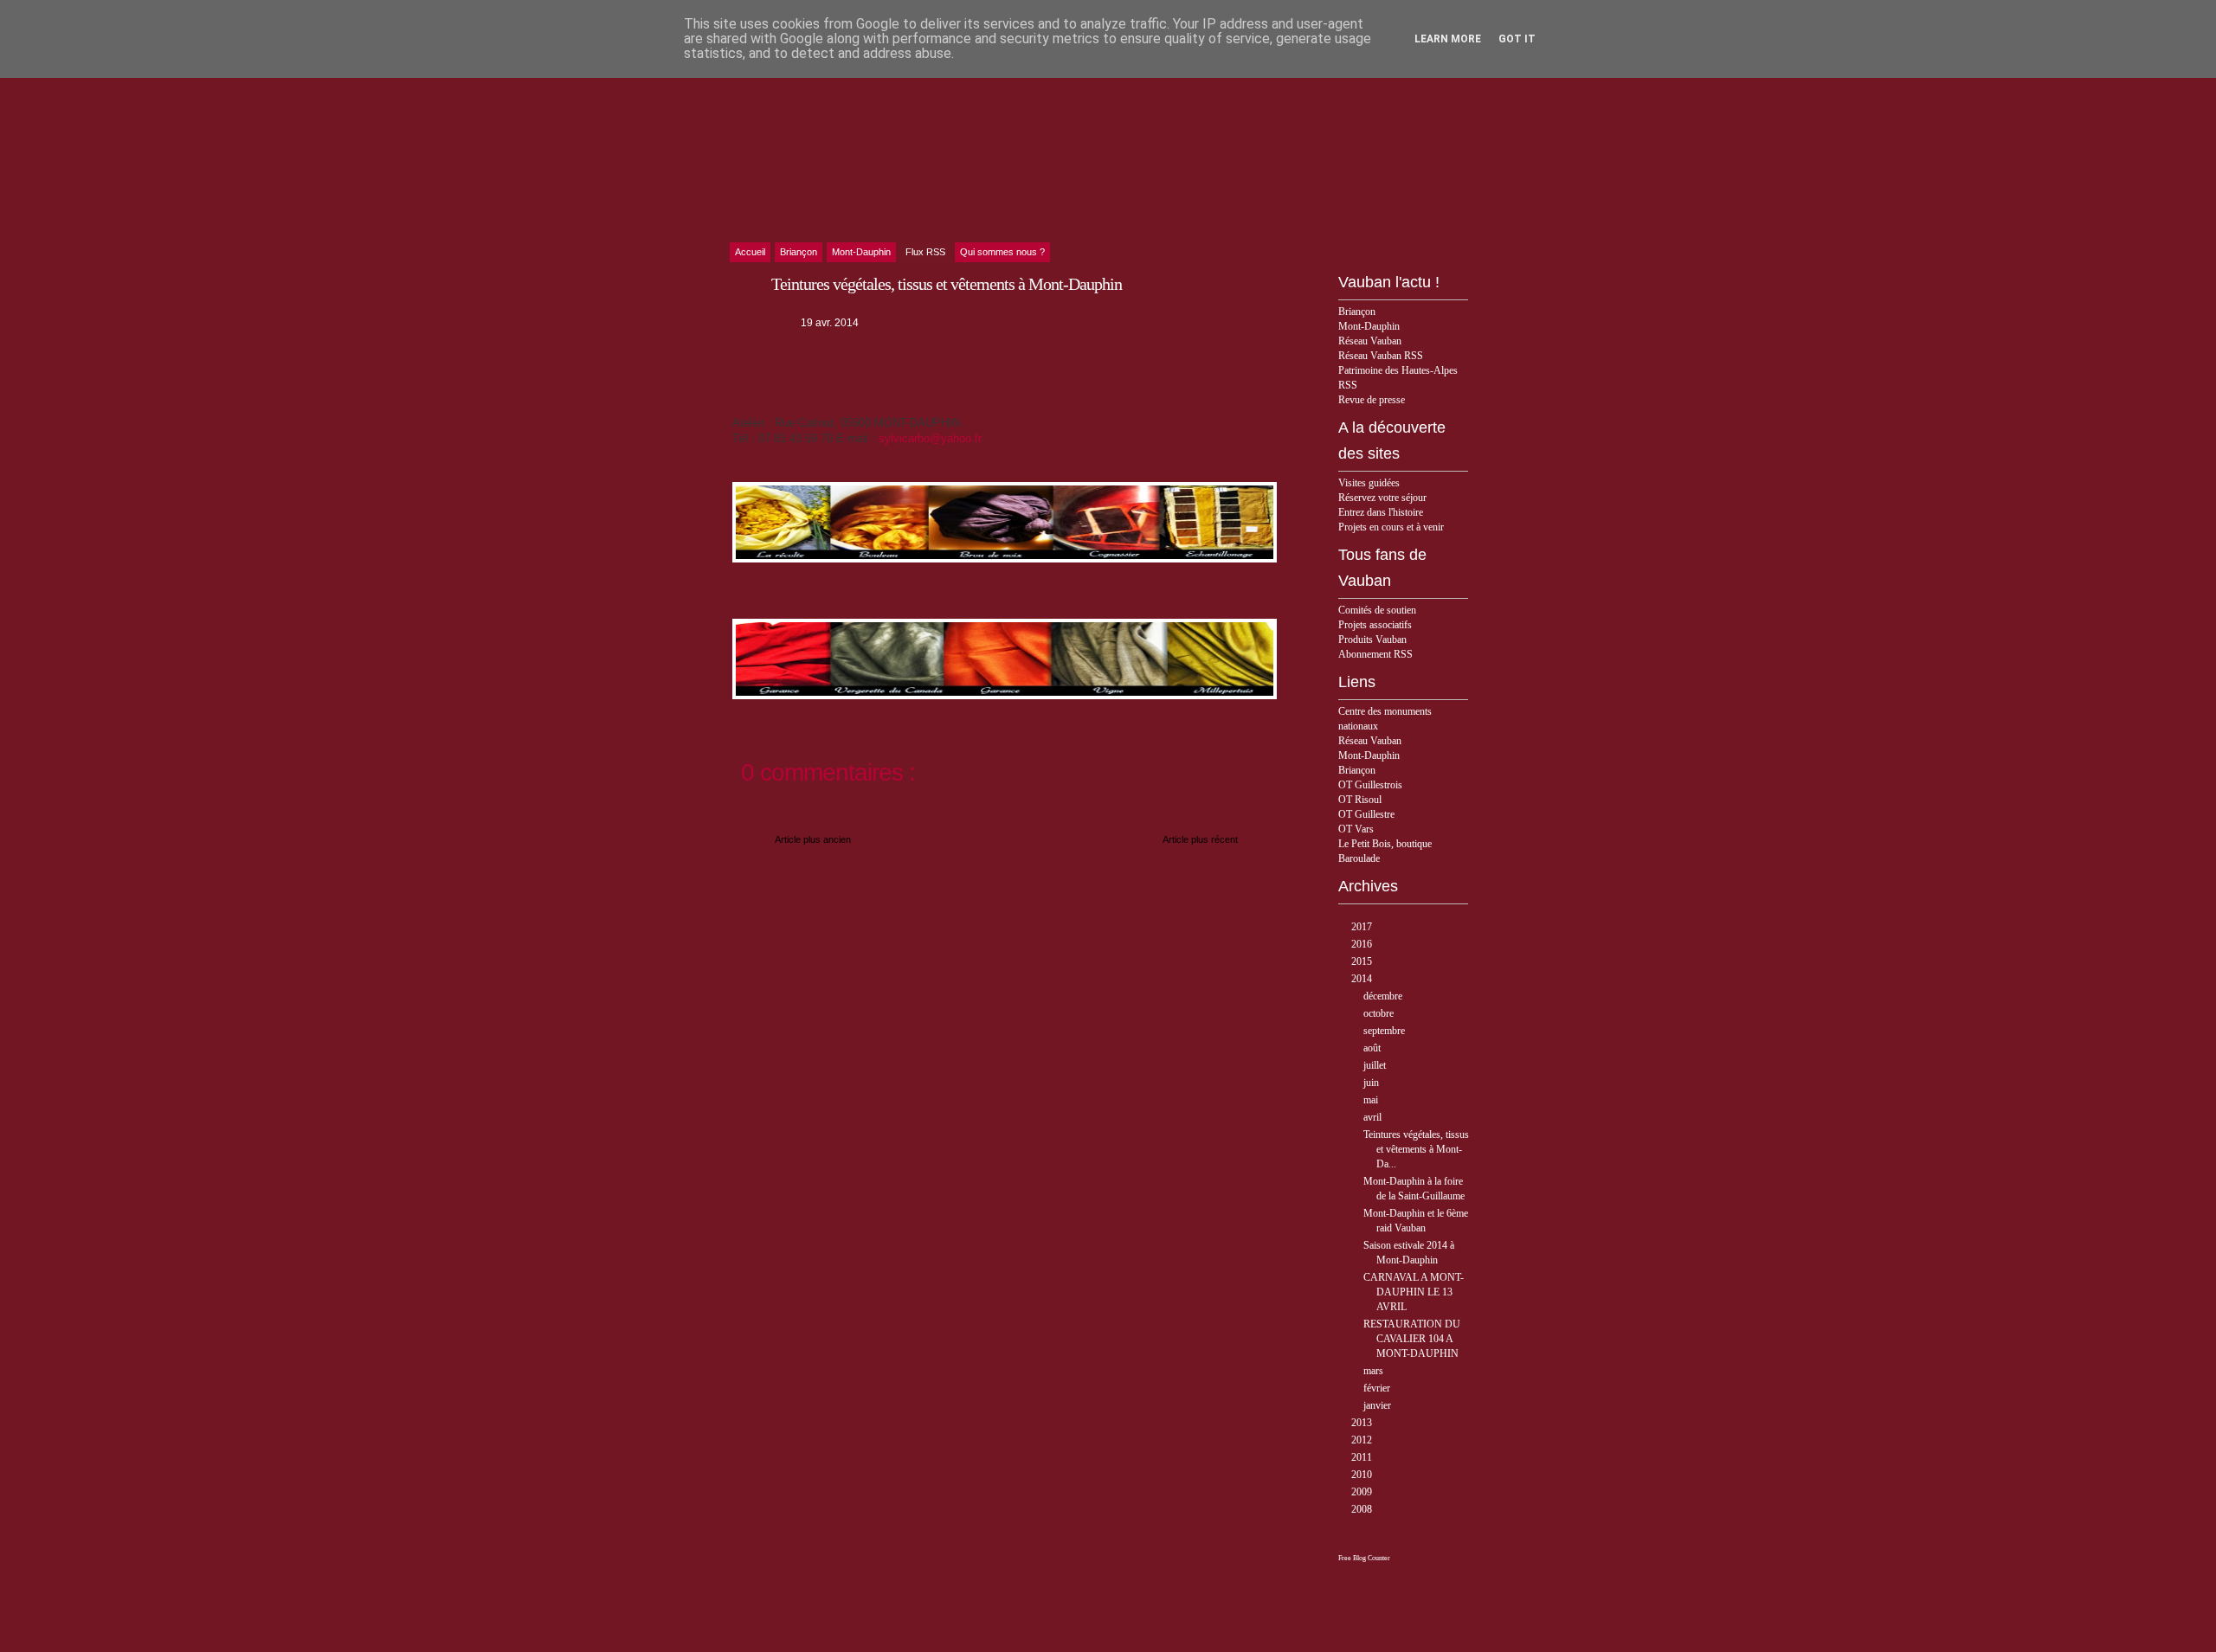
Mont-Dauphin (1369, 326)
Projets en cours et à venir (1391, 527)
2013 (1363, 1423)
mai (1372, 1100)
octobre (1380, 1013)
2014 (1363, 979)
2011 (1363, 1457)
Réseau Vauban (1370, 341)
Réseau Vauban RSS (1381, 356)
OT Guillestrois (1370, 785)
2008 (1363, 1509)
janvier (1379, 1405)
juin (1372, 1083)
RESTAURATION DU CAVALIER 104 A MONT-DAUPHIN (1412, 1339)
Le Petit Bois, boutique (1385, 844)
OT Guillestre (1366, 814)
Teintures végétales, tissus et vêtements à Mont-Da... (1416, 1149)
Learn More (1448, 39)
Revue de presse (1372, 400)
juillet (1376, 1065)
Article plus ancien (813, 839)
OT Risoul (1360, 800)
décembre (1384, 996)
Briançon (1357, 312)
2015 (1363, 961)
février (1378, 1388)
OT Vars (1356, 829)
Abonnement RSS (1375, 654)
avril (1374, 1117)
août (1373, 1048)
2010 (1363, 1475)
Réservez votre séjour (1382, 498)
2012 (1363, 1440)
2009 (1363, 1492)
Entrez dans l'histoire (1381, 512)
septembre (1385, 1031)
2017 (1363, 927)
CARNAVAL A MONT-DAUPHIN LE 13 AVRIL (1414, 1292)
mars (1375, 1371)
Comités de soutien (1377, 610)
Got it (1517, 39)
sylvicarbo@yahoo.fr (930, 438)
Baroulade (1359, 858)
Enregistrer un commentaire (806, 813)
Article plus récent (1200, 839)
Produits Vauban (1372, 640)
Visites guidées (1369, 483)
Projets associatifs (1375, 625)
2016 (1363, 944)
